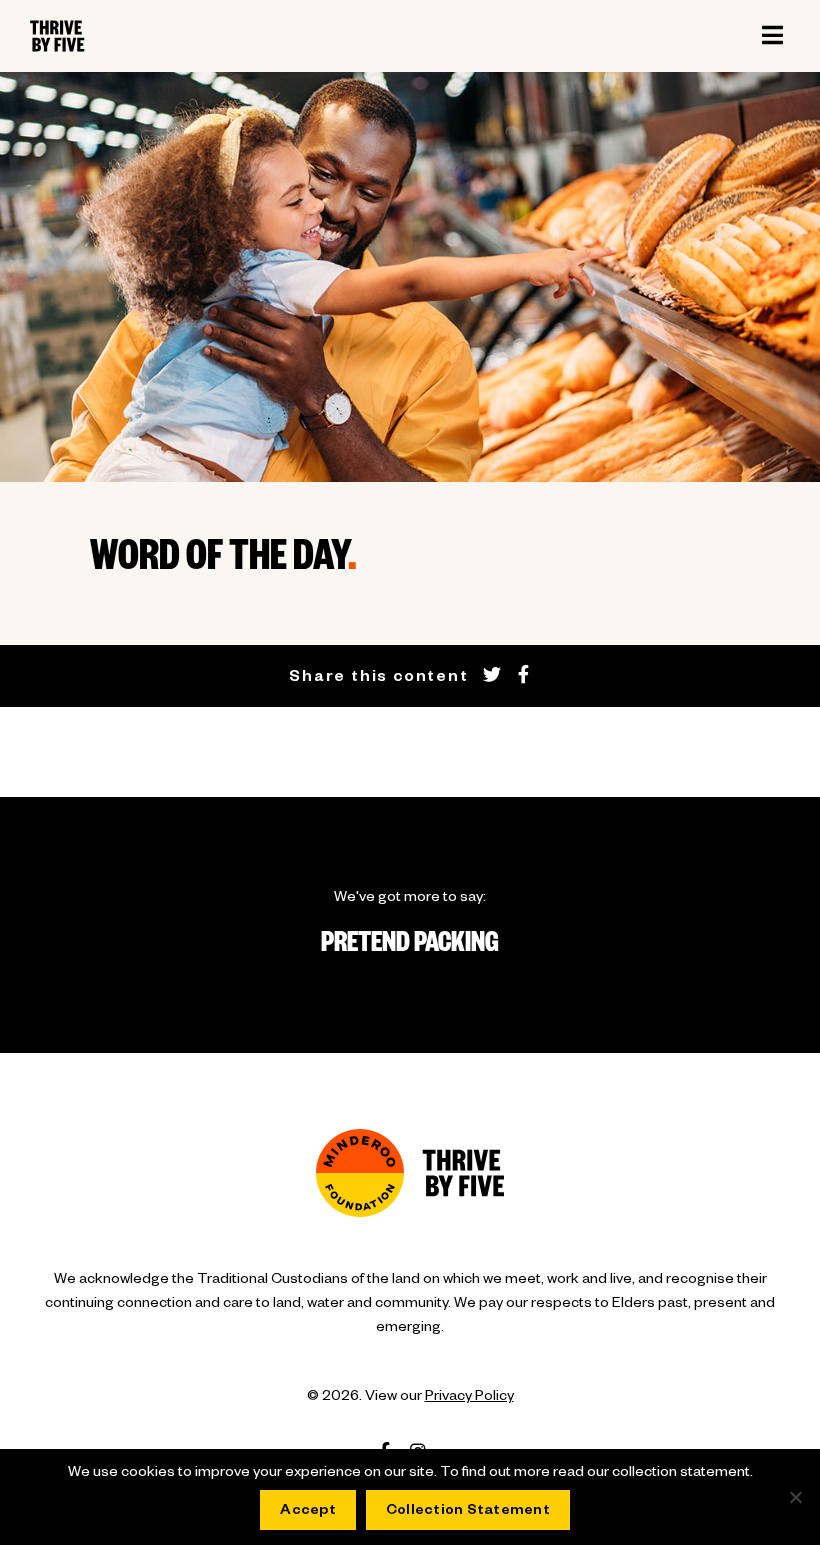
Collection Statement (468, 1512)
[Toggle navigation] (772, 36)
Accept (308, 1512)
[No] (795, 1497)
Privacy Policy (469, 1398)
